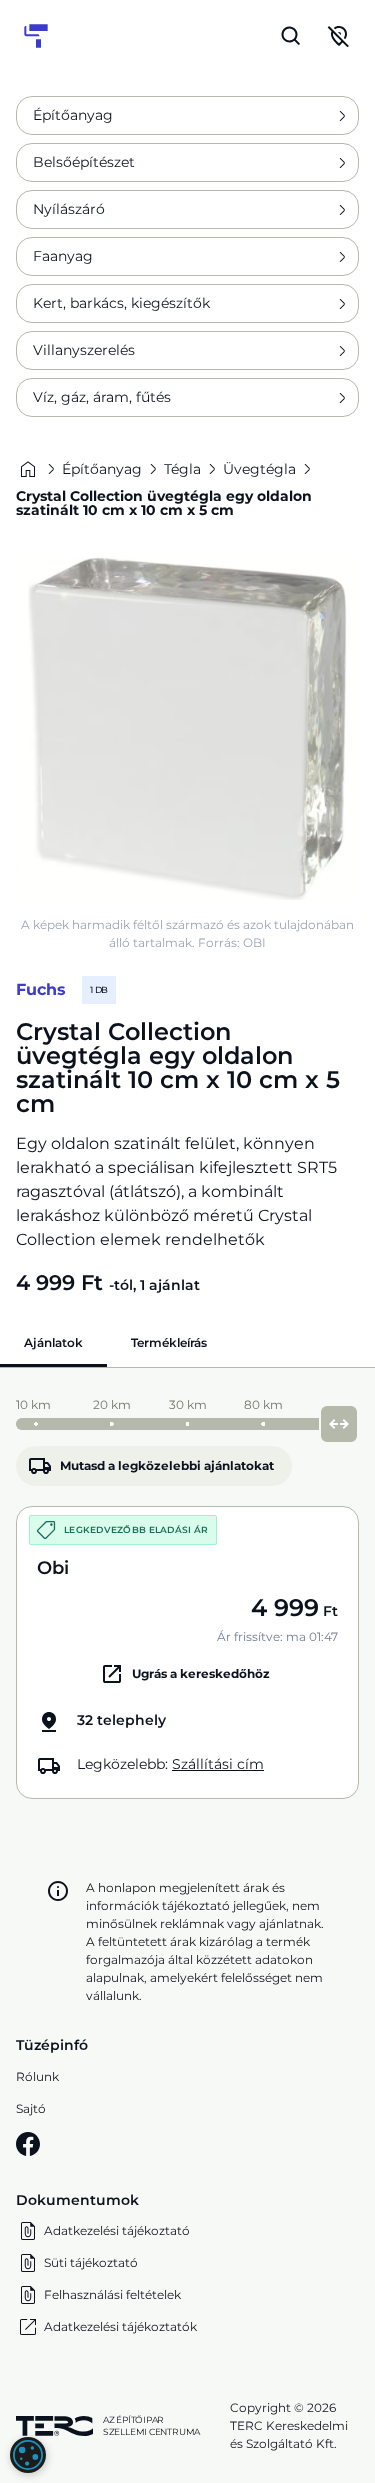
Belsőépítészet (84, 162)
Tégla (182, 469)
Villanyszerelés (84, 350)
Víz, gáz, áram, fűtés (102, 397)
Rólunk (37, 2076)
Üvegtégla (259, 469)
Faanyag (63, 256)
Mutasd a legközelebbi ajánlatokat (167, 1465)
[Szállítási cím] (339, 36)
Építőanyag (73, 115)
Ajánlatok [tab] (53, 1342)
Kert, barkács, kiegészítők (121, 303)
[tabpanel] (187, 1593)
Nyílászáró (69, 209)
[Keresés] (291, 36)
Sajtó (31, 2108)
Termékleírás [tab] (169, 1342)
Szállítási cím (218, 1764)
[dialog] (28, 2455)
